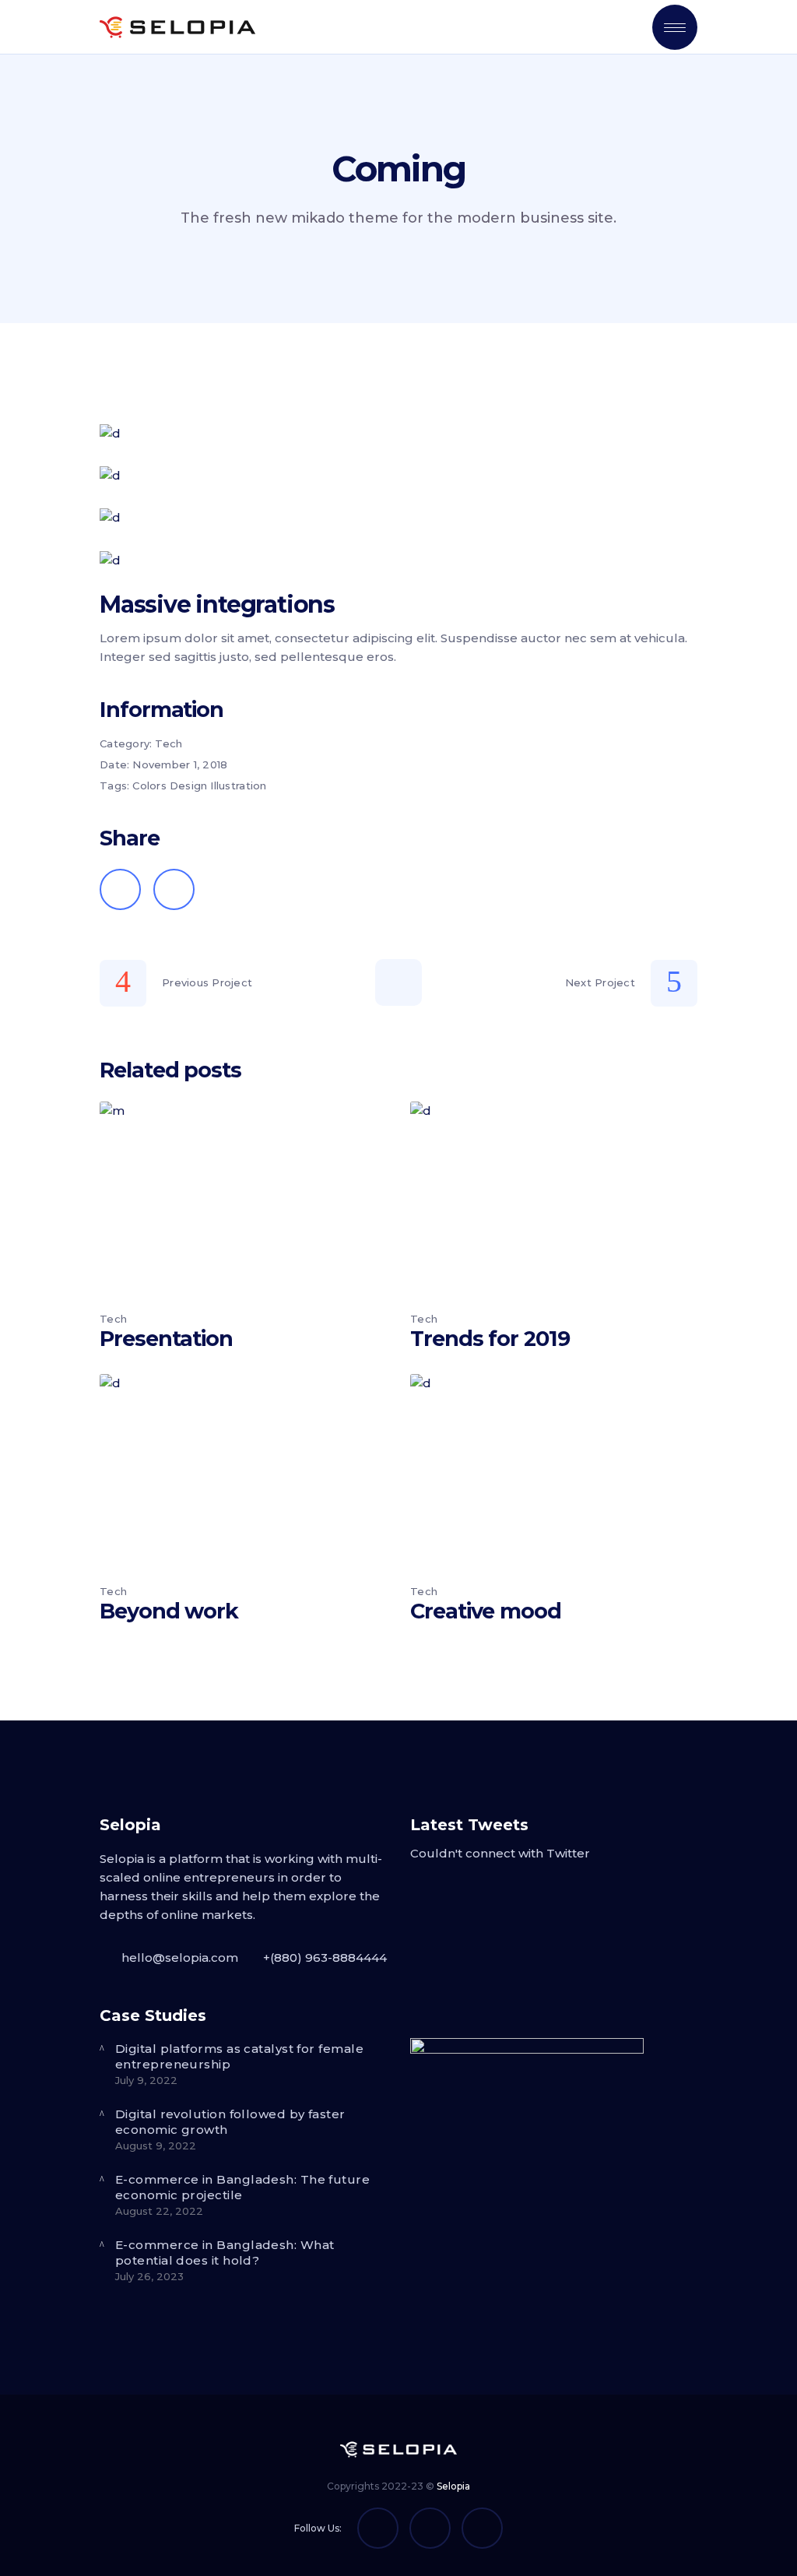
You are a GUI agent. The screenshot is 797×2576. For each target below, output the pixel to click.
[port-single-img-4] (398, 561)
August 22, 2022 (159, 2211)
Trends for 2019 (490, 1339)
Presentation (166, 1339)
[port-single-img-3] (398, 518)
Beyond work (169, 1611)
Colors (149, 785)
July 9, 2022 (146, 2080)
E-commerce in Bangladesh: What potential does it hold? (225, 2253)
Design (189, 785)
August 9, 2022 (156, 2145)
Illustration (238, 785)
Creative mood (486, 1611)
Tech (169, 743)
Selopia (453, 2486)
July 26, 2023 (149, 2276)
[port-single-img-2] (398, 476)
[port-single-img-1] (398, 434)
